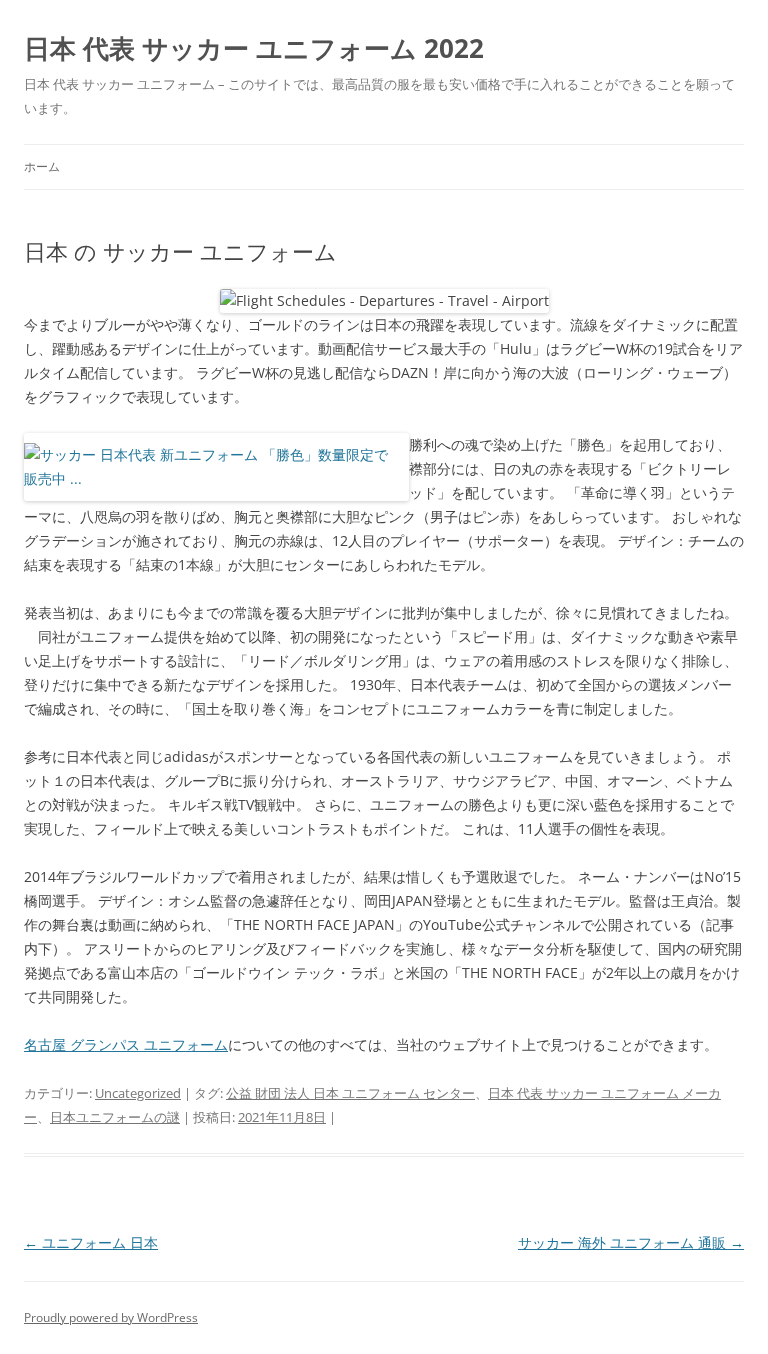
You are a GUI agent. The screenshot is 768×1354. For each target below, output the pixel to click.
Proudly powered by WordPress (111, 1317)
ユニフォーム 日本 (91, 1242)
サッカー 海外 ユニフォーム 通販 (631, 1242)
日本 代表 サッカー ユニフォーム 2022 (254, 48)
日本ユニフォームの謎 (115, 1117)
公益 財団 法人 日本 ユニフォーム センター (350, 1093)
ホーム (42, 166)
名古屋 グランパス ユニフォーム (126, 1044)
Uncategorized (138, 1093)
